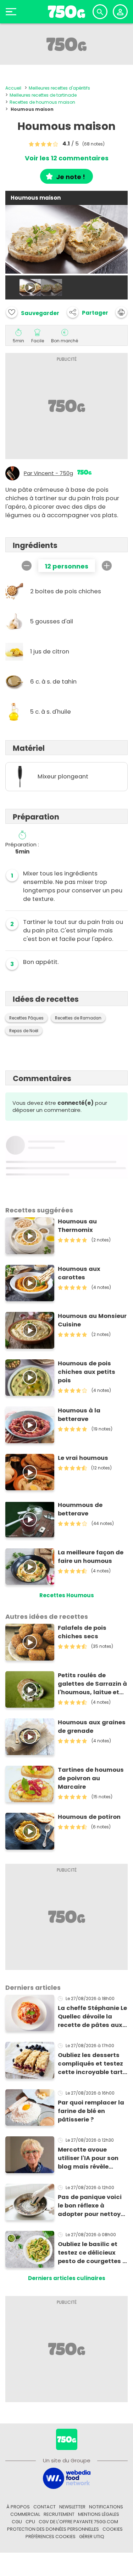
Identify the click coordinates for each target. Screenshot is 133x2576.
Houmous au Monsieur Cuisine (92, 1320)
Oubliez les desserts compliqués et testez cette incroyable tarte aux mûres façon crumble (92, 2064)
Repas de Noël (24, 1031)
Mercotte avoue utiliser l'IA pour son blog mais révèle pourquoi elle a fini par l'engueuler (92, 2158)
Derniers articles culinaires (67, 2278)
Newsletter (72, 2507)
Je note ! (71, 177)
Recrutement (59, 2514)
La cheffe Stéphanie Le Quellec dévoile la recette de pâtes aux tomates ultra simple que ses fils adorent (92, 2017)
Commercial (25, 2514)
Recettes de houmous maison (42, 102)
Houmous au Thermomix (77, 1226)
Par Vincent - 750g (48, 473)
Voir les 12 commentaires (67, 158)
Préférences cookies (51, 2537)
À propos (18, 2507)
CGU (17, 2522)
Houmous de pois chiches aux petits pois (87, 1372)
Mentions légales (99, 2514)
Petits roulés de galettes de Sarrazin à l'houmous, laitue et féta (92, 1684)
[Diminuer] (27, 566)
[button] (88, 312)
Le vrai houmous (83, 1458)
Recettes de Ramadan (78, 1018)
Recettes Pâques (26, 1018)
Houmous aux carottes (79, 1273)
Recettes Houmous (67, 1595)
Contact (45, 2507)
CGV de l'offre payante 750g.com (78, 2522)
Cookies (113, 2529)
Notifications (106, 2507)
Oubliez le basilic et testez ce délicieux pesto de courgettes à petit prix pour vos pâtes (92, 2253)
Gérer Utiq (92, 2537)
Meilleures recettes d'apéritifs (59, 88)
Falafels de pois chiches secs (82, 1632)
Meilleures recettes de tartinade (43, 95)
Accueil (13, 88)
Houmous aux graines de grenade (92, 1727)
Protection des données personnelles (53, 2529)
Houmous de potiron (89, 1817)
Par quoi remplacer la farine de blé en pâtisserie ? (91, 2111)
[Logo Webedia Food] (67, 2478)
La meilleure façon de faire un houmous (91, 1557)
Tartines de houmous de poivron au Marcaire (91, 1778)
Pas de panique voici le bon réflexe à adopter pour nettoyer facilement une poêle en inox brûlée (92, 2206)
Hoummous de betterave (80, 1509)
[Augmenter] (107, 566)
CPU (30, 2522)
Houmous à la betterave (79, 1415)
